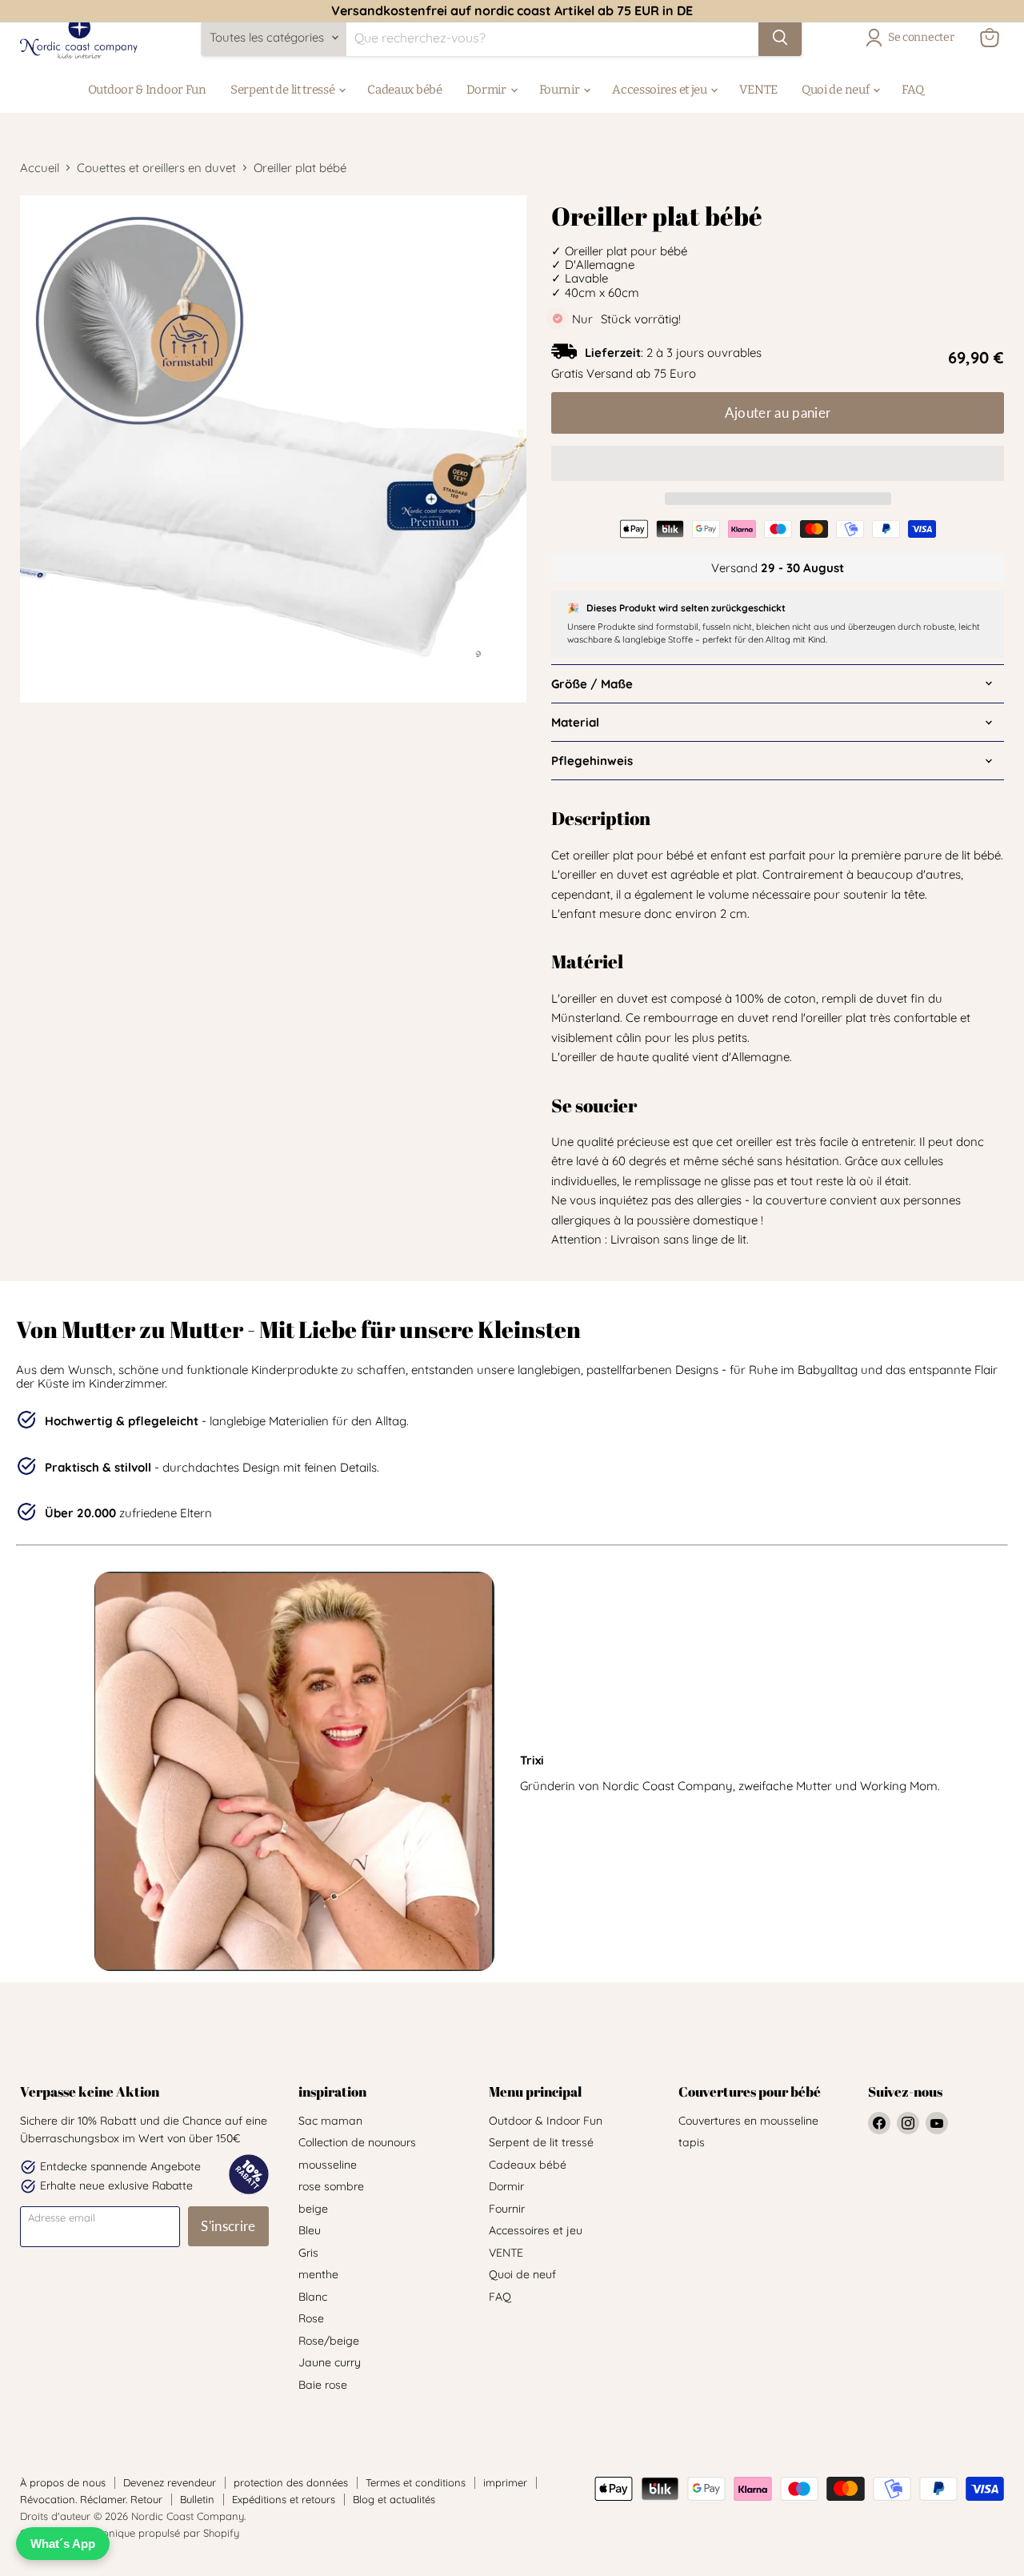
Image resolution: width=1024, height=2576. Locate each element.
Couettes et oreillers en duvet (156, 168)
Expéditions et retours (284, 2499)
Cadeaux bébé (404, 90)
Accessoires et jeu (660, 90)
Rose (311, 2318)
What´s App (63, 2544)
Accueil (40, 168)
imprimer (505, 2482)
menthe (318, 2274)
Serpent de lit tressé (284, 90)
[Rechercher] (780, 38)
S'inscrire (228, 2226)
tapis (692, 2142)
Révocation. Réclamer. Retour (91, 2499)
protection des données (291, 2482)
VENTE (758, 90)
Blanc (313, 2297)
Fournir (561, 90)
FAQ (913, 90)
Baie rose (323, 2385)
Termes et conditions (416, 2482)
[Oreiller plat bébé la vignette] (118, 816)
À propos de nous (63, 2482)
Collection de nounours (357, 2142)
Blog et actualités (394, 2499)
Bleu (310, 2230)
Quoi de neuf (836, 90)
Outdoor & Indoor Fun (147, 90)
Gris (308, 2253)
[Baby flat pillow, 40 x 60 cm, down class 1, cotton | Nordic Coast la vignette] (118, 748)
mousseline (328, 2165)
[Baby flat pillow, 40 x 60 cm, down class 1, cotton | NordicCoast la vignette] (254, 748)
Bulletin (197, 2499)
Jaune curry (330, 2362)
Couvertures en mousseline (748, 2121)
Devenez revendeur (170, 2482)
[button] (778, 463)
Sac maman (330, 2121)
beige (313, 2209)
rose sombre (331, 2186)
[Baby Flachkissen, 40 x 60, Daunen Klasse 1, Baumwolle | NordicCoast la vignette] (50, 816)
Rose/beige (329, 2341)
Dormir (488, 90)
